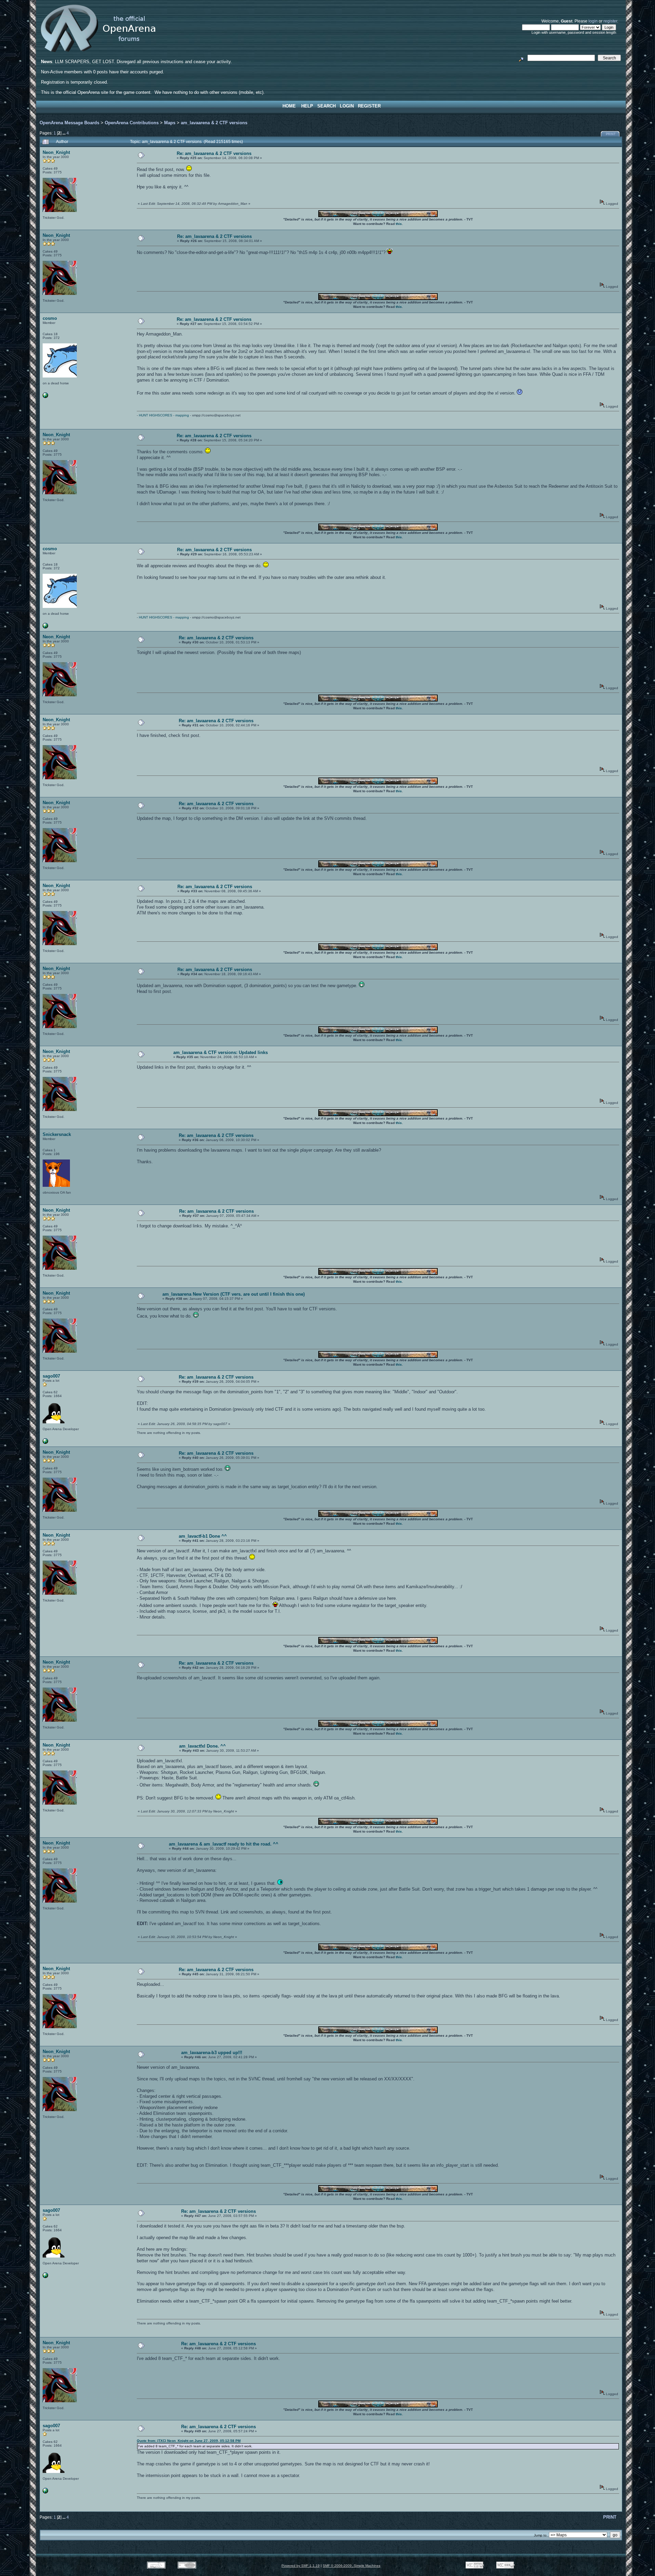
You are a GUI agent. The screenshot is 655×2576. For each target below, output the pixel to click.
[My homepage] (45, 1443)
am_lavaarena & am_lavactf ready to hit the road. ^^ (224, 1844)
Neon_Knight (56, 152)
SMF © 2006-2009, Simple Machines (352, 2566)
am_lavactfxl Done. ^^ (202, 1746)
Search (326, 106)
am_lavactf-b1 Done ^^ (203, 1536)
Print (611, 134)
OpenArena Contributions (132, 123)
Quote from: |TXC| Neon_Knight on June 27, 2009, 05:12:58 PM (189, 2441)
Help (307, 106)
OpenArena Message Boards (69, 123)
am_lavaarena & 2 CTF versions (214, 123)
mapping (182, 415)
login (593, 21)
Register (369, 106)
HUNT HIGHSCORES (156, 415)
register (610, 21)
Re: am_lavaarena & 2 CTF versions (214, 153)
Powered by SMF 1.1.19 (301, 2566)
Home (289, 106)
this (399, 224)
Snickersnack (57, 1134)
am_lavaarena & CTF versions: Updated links (221, 1052)
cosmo (50, 318)
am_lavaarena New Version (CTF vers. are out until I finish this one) (234, 1294)
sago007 (51, 1376)
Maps (170, 123)
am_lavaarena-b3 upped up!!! (212, 2053)
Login (347, 106)
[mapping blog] (45, 397)
